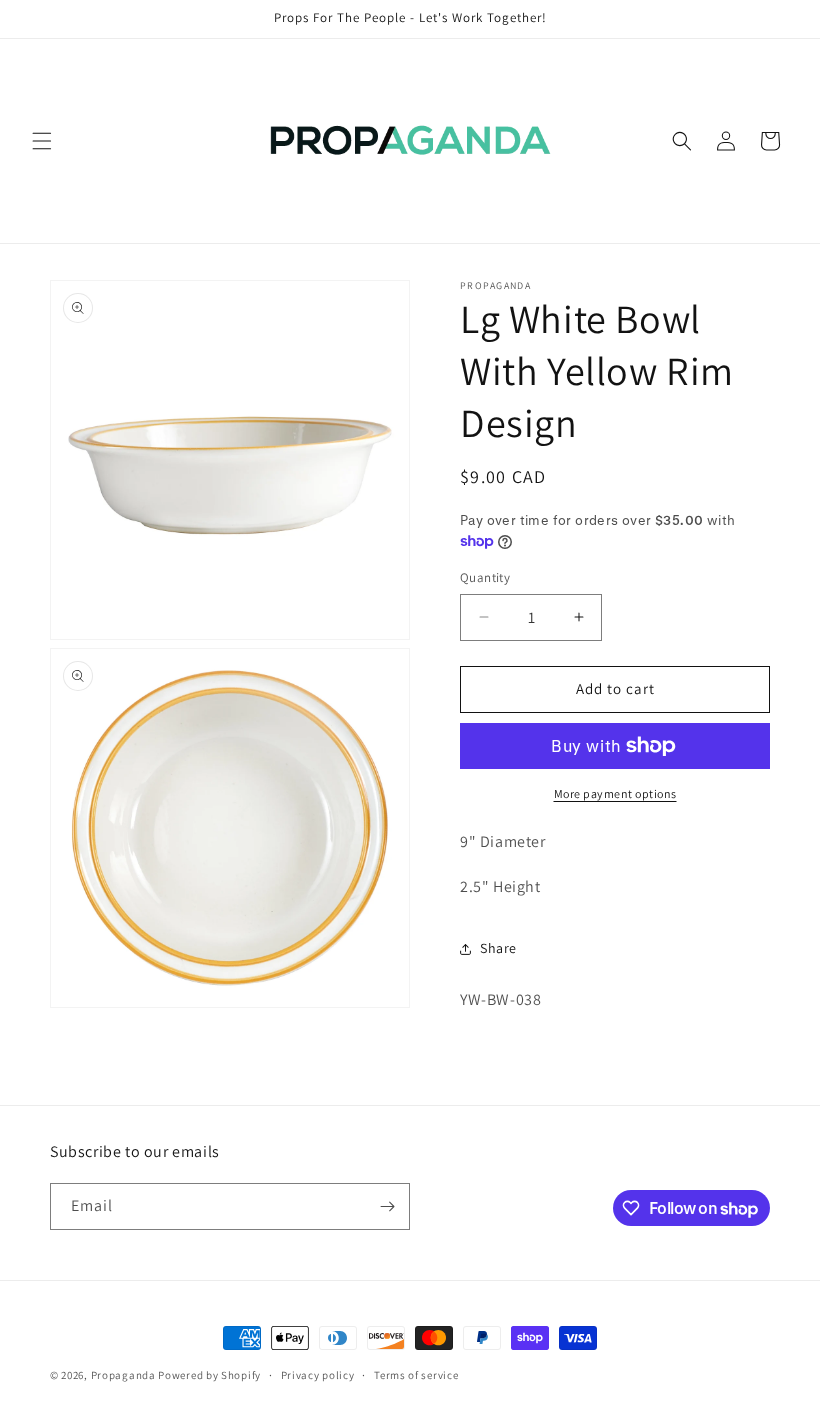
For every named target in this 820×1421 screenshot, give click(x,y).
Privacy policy (318, 1375)
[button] (42, 141)
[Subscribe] (387, 1206)
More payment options (615, 793)
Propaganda (123, 1375)
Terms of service (416, 1375)
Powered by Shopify (209, 1375)
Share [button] (498, 948)
